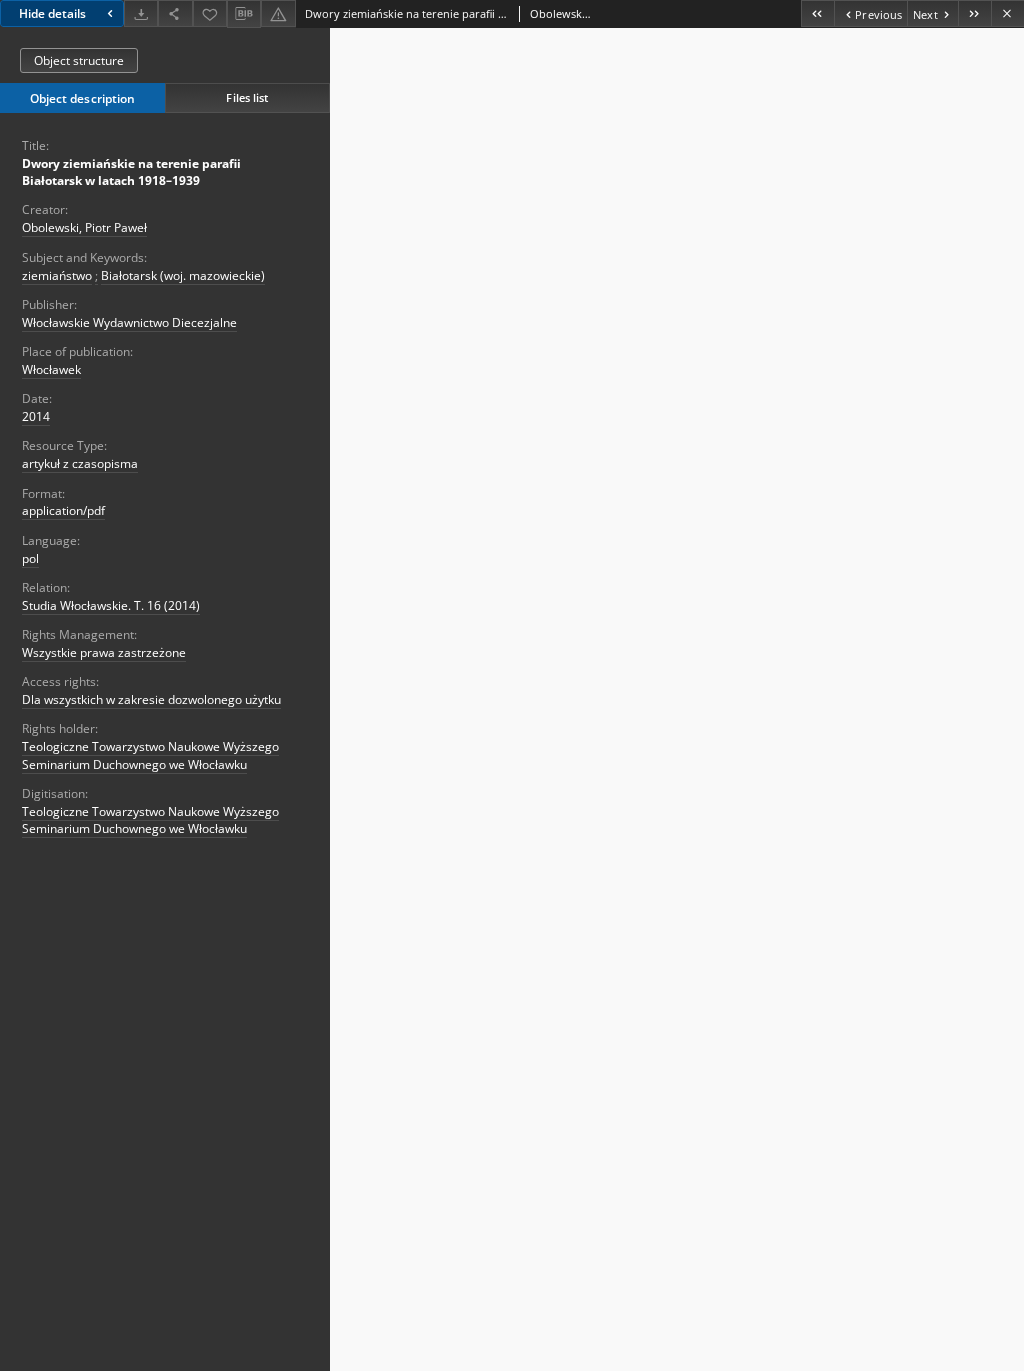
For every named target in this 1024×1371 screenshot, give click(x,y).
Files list (247, 97)
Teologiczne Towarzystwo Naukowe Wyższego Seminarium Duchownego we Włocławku (150, 755)
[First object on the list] (817, 13)
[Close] (1007, 13)
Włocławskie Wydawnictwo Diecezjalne (129, 322)
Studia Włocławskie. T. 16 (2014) (111, 605)
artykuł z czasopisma (80, 463)
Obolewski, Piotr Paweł (84, 227)
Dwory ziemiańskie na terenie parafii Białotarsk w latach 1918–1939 (131, 172)
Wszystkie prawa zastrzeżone (104, 652)
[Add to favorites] (210, 13)
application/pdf (63, 510)
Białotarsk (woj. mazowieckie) (183, 275)
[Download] (141, 13)
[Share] (175, 13)
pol (30, 558)
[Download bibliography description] (244, 14)
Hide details (52, 13)
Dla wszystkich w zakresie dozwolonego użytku (151, 699)
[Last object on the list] (974, 13)
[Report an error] (278, 13)
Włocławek (51, 369)
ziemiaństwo (57, 275)
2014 (36, 416)
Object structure (79, 60)
